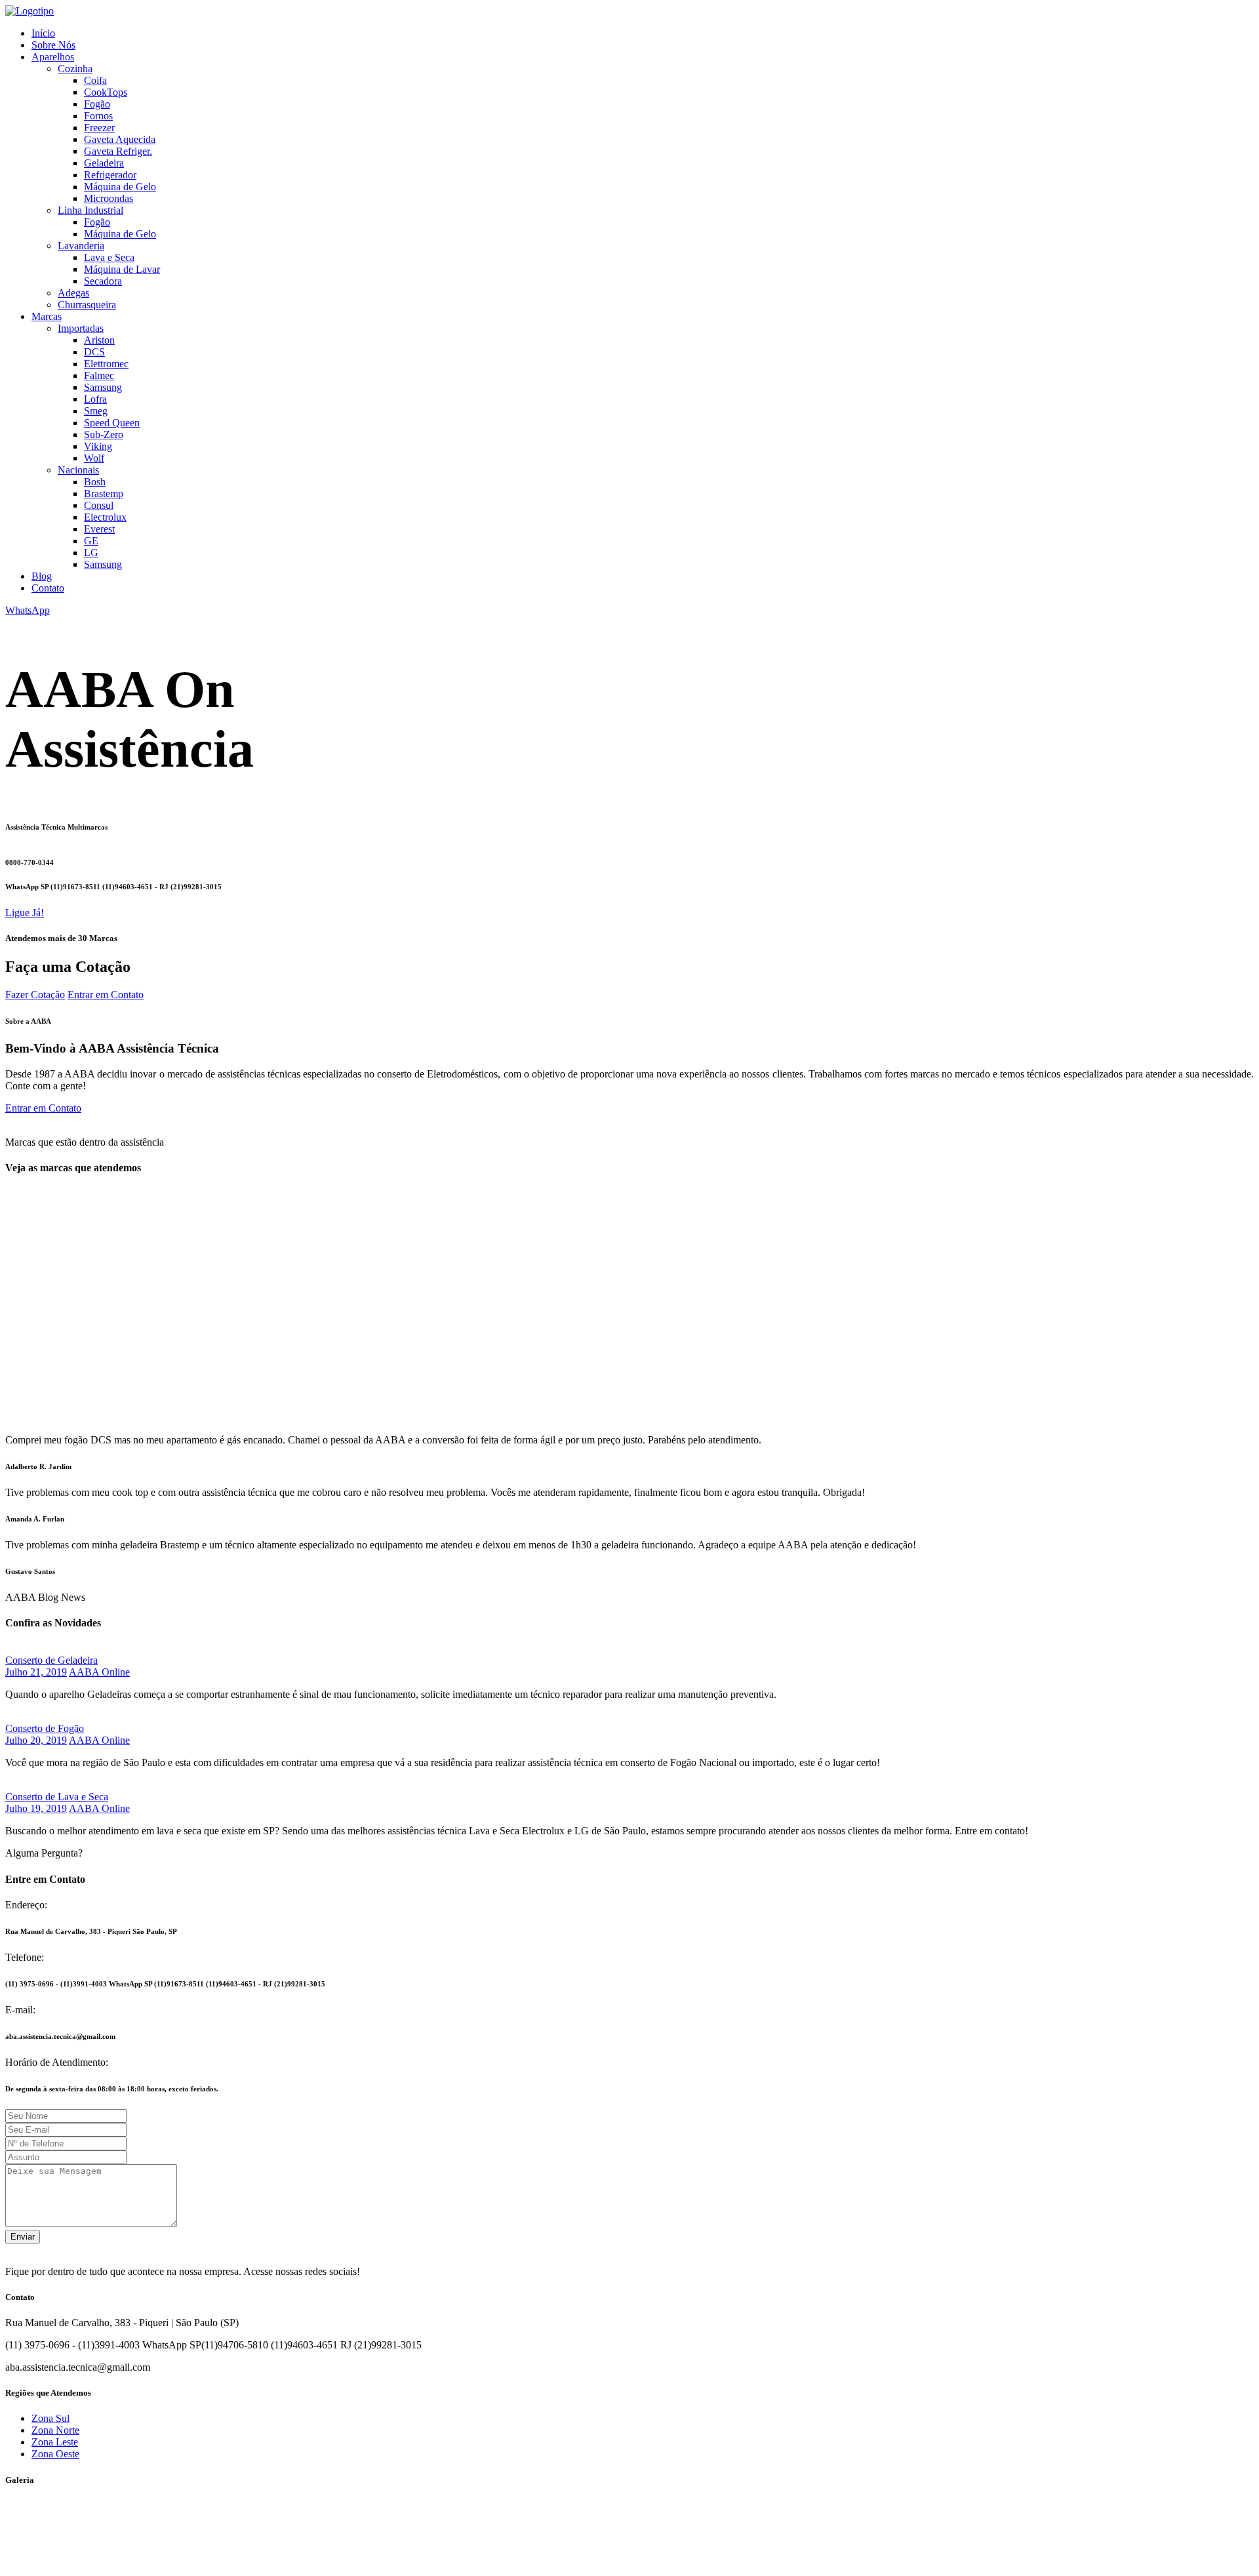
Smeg (96, 411)
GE (91, 541)
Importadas (81, 328)
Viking (98, 446)
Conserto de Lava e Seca (57, 1797)
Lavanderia (81, 246)
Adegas (73, 293)
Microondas (109, 198)
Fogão (97, 104)
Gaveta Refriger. (118, 151)
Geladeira (104, 163)
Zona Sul (50, 2418)
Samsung (103, 387)
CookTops (106, 92)
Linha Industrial (90, 210)
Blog (42, 576)
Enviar (23, 2237)
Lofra (95, 399)
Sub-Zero (104, 434)
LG (91, 553)
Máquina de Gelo (120, 187)
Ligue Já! (25, 913)
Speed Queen (112, 423)
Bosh (95, 482)
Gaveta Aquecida (120, 139)
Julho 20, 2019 (36, 1740)
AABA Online (99, 1672)
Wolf (94, 458)
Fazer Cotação (35, 995)
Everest (99, 529)
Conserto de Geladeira (51, 1660)
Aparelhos (53, 57)
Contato (48, 588)
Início (43, 33)
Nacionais (78, 470)
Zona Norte (55, 2430)
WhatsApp (28, 610)
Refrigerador (110, 175)
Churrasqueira (87, 305)
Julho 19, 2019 (36, 1808)
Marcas (47, 316)
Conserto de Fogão (45, 1728)
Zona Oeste (55, 2454)
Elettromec (106, 364)
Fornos (98, 116)
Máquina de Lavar (122, 269)
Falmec (99, 375)
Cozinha (75, 69)
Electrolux (105, 517)
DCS (94, 352)
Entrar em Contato (106, 995)
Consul (99, 505)
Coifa (95, 80)
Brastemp (104, 493)
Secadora (103, 281)
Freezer (99, 128)
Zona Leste (55, 2442)
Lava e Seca (109, 257)
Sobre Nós (53, 45)
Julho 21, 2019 (36, 1672)
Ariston (99, 340)
